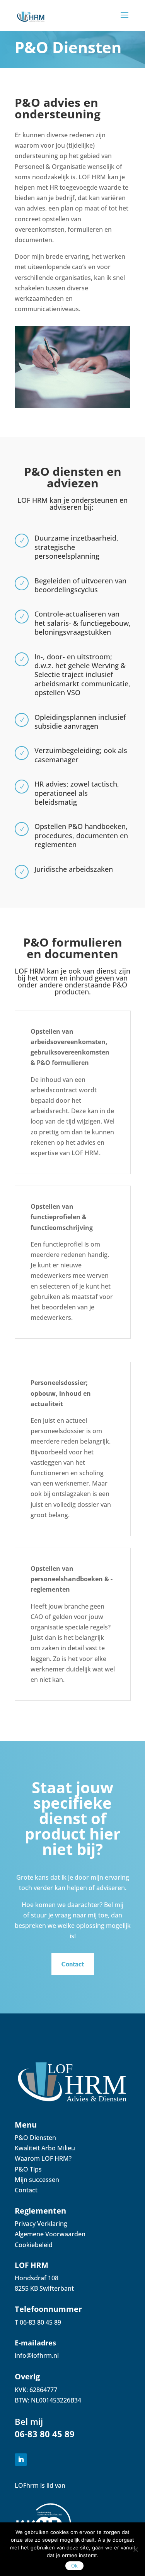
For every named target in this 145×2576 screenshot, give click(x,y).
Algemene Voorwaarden (50, 2234)
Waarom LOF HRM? (43, 2158)
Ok (75, 2566)
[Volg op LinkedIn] (21, 2460)
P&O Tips (28, 2169)
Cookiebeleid (34, 2245)
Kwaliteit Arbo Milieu (45, 2148)
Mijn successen (37, 2180)
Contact (73, 1964)
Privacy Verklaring (41, 2224)
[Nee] (135, 2549)
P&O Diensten (35, 2138)
